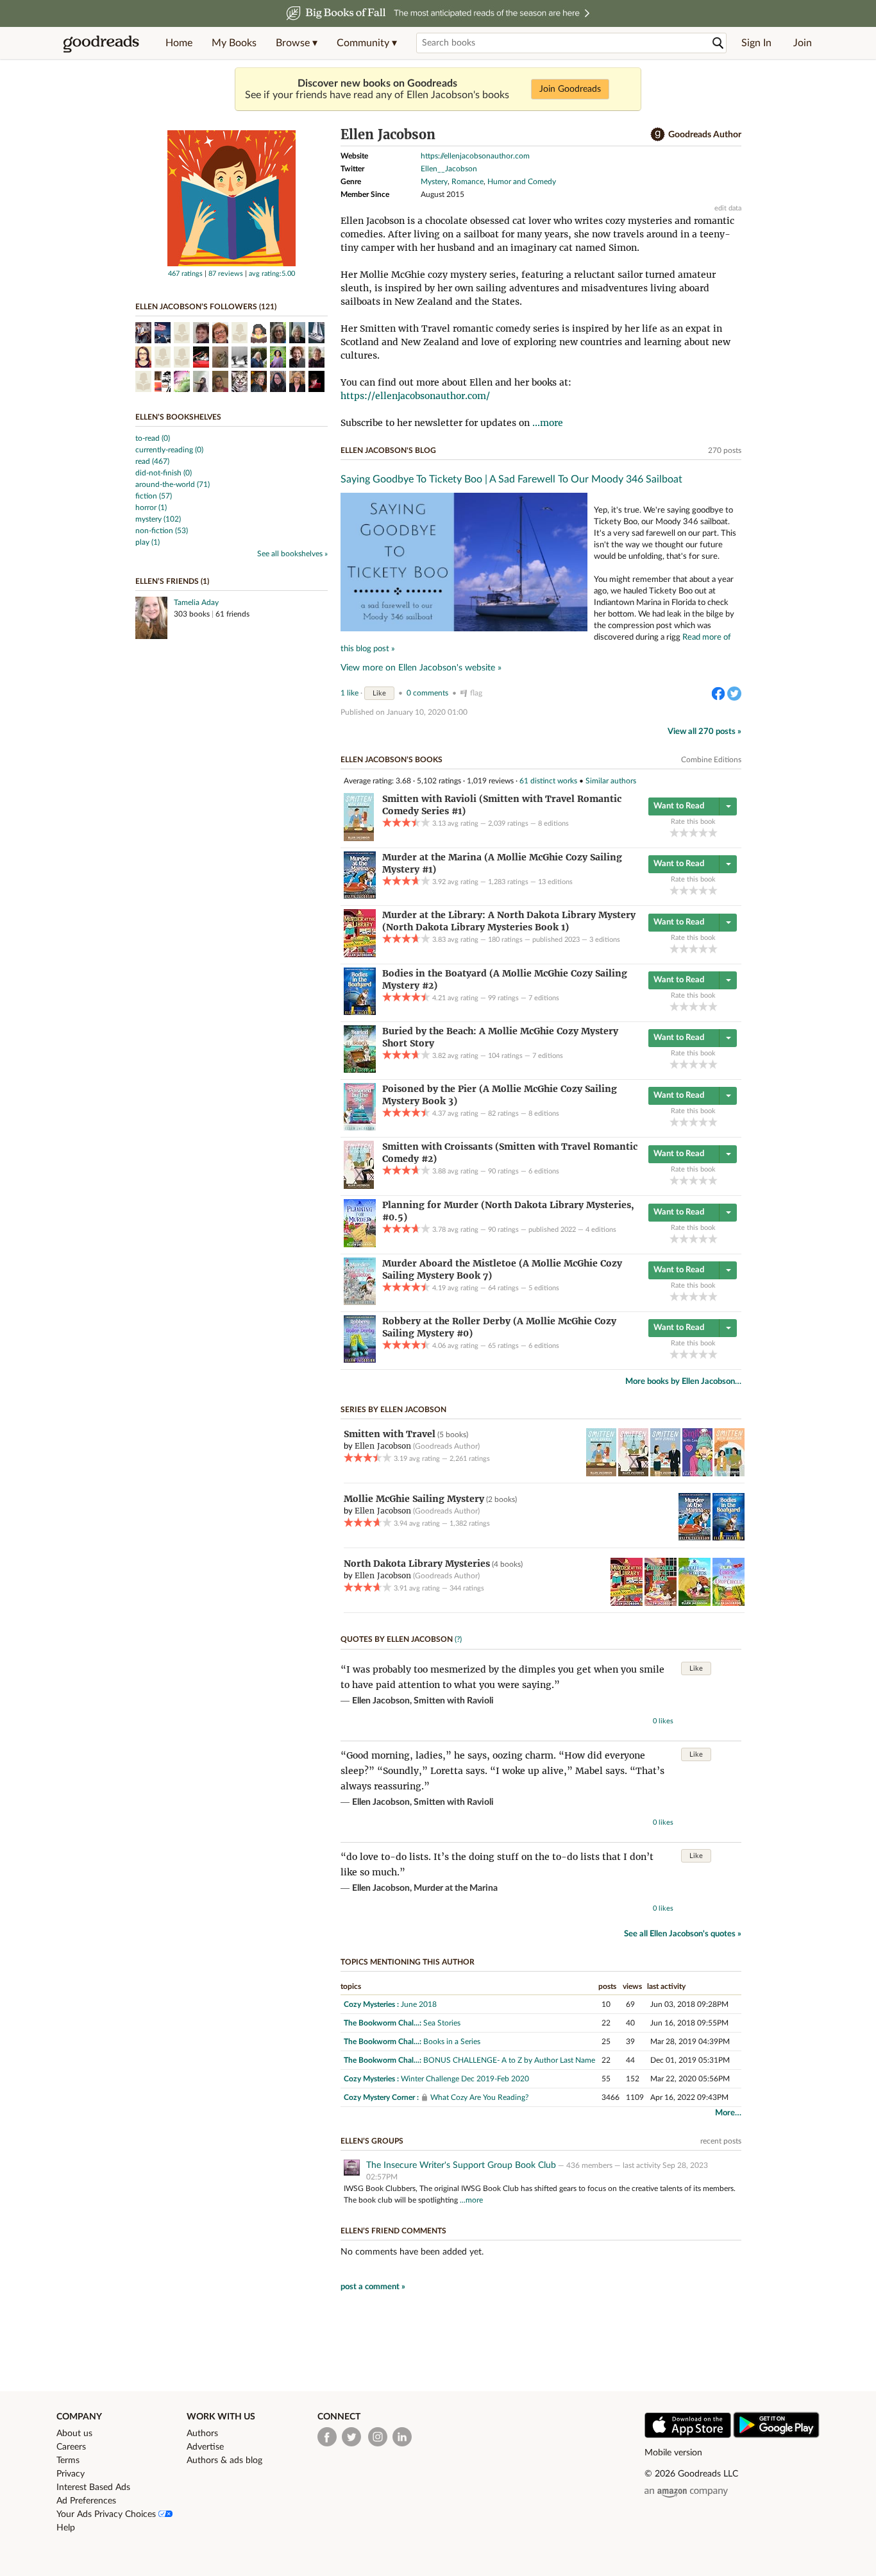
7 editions (544, 998)
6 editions (544, 1171)
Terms (68, 2461)
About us (74, 2434)
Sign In (756, 43)
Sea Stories (442, 2023)
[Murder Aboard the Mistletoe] (360, 1302)
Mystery (434, 182)
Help (66, 2528)
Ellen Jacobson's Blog (388, 450)
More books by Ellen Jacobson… (683, 1382)
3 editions (605, 940)
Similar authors (611, 781)
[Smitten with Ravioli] (359, 839)
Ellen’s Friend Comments (393, 2231)
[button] (297, 43)
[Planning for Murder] (360, 1245)
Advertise (205, 2447)
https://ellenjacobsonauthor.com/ (415, 396)
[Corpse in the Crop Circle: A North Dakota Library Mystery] (729, 1603)
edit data (728, 208)
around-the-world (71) (173, 484)
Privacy (71, 2474)
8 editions (553, 823)
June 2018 (419, 2004)
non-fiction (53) (162, 531)
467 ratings (185, 274)
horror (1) (151, 508)
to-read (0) (153, 438)
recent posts (721, 2141)
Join (803, 43)
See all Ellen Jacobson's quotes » (683, 1934)
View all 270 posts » (704, 732)
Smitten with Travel (390, 1434)
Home (179, 43)
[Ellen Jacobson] (232, 264)
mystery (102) (158, 519)
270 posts (725, 450)
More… (728, 2113)
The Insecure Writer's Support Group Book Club (461, 2165)
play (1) (147, 542)
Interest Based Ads (93, 2487)
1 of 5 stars (674, 832)
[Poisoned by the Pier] (360, 1128)
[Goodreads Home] (101, 43)
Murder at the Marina (456, 1888)
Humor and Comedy (522, 182)
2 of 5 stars (684, 832)
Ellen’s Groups (372, 2141)
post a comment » (373, 2287)
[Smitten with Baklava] (729, 1474)
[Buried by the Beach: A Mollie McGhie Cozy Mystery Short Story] (360, 1070)
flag (476, 693)
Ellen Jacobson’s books (392, 760)
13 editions (555, 882)
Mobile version (673, 2453)
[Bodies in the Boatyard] (360, 1012)
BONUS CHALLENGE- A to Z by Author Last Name (509, 2060)
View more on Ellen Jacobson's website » (421, 668)
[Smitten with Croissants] (359, 1186)
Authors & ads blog (224, 2461)
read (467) (152, 461)
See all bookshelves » (292, 554)
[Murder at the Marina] (360, 896)
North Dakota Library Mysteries (417, 1564)
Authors (202, 2434)
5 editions (544, 1288)
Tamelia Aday (196, 602)
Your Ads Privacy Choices (107, 2514)
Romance (467, 182)
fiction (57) (154, 496)
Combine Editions (711, 760)
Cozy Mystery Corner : (381, 2097)
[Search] (718, 43)
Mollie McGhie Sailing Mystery (414, 1499)
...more (548, 423)
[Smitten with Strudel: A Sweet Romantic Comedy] (665, 1474)
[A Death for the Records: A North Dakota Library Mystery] (695, 1603)
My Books (234, 43)
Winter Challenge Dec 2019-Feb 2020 (465, 2079)
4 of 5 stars (703, 832)
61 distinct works (548, 781)
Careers (71, 2447)
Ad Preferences (86, 2501)
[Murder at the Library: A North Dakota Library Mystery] (360, 955)
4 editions (601, 1230)
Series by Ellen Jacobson (393, 1410)
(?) (458, 1639)
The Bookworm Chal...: (383, 2023)
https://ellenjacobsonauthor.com (475, 156)
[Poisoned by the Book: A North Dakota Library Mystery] (661, 1603)
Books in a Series (452, 2042)
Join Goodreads (570, 89)
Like (379, 693)
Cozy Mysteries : (371, 2004)
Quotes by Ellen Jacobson (397, 1639)
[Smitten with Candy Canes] (697, 1474)
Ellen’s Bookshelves (178, 417)
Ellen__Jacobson (449, 169)
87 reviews (226, 274)
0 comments (427, 693)
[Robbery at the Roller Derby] (360, 1360)
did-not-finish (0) (164, 473)
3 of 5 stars (694, 832)
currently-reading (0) (169, 450)
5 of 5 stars (713, 832)
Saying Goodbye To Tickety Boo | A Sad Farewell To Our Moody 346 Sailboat (511, 479)
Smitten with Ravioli (454, 1701)
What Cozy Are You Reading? (479, 2097)
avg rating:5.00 (272, 274)
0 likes (663, 1721)
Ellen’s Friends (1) (172, 581)
